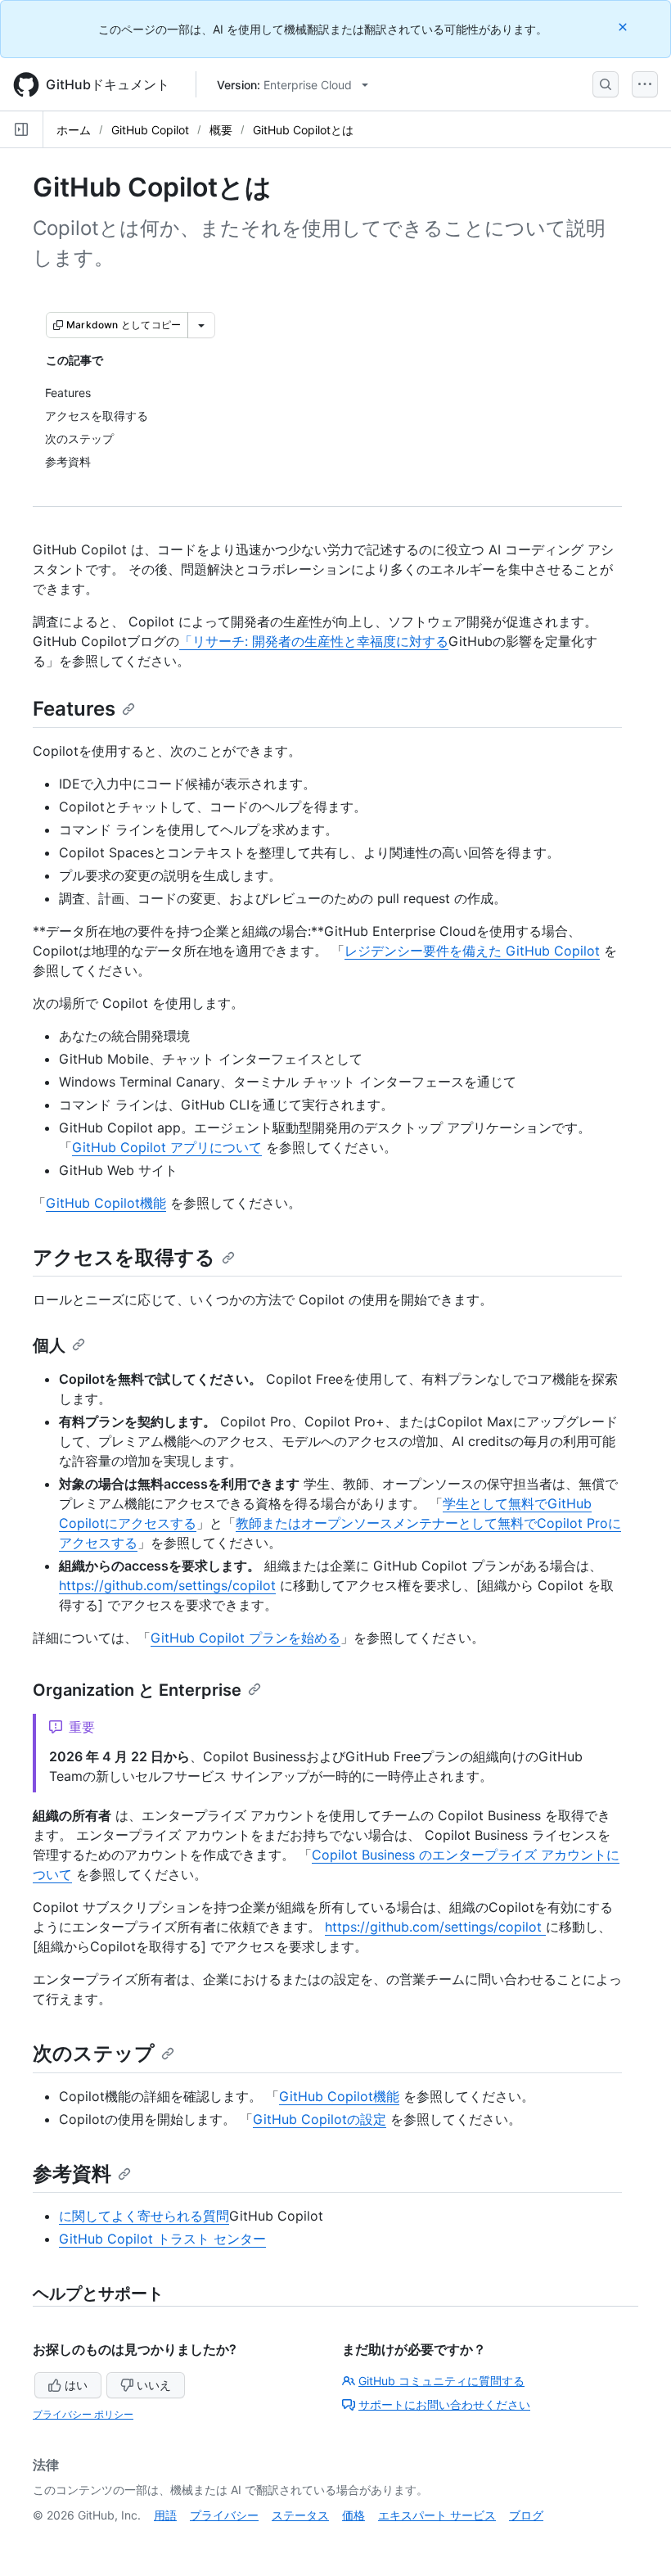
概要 (221, 130)
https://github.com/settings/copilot (167, 1585)
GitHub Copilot (150, 130)
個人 (49, 1345)
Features (74, 709)
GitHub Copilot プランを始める (245, 1638)
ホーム (74, 130)
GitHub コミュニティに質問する (441, 2381)
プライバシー (224, 2515)
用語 (165, 2515)
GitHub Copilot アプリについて (167, 1147)
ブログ (526, 2515)
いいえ (154, 2385)
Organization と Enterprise (137, 1690)
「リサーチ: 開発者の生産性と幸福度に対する (314, 641)
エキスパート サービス (437, 2515)
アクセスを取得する (124, 1257)
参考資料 (72, 2174)
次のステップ (94, 2053)
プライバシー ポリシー (83, 2414)
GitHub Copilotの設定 (320, 2119)
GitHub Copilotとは (303, 130)
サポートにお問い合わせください (444, 2404)
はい (76, 2385)
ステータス (300, 2515)
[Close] (624, 27)
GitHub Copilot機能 (106, 1203)
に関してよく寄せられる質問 (144, 2216)
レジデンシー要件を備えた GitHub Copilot (472, 951)
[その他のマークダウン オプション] (201, 325)
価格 (354, 2515)
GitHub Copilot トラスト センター (162, 2239)
